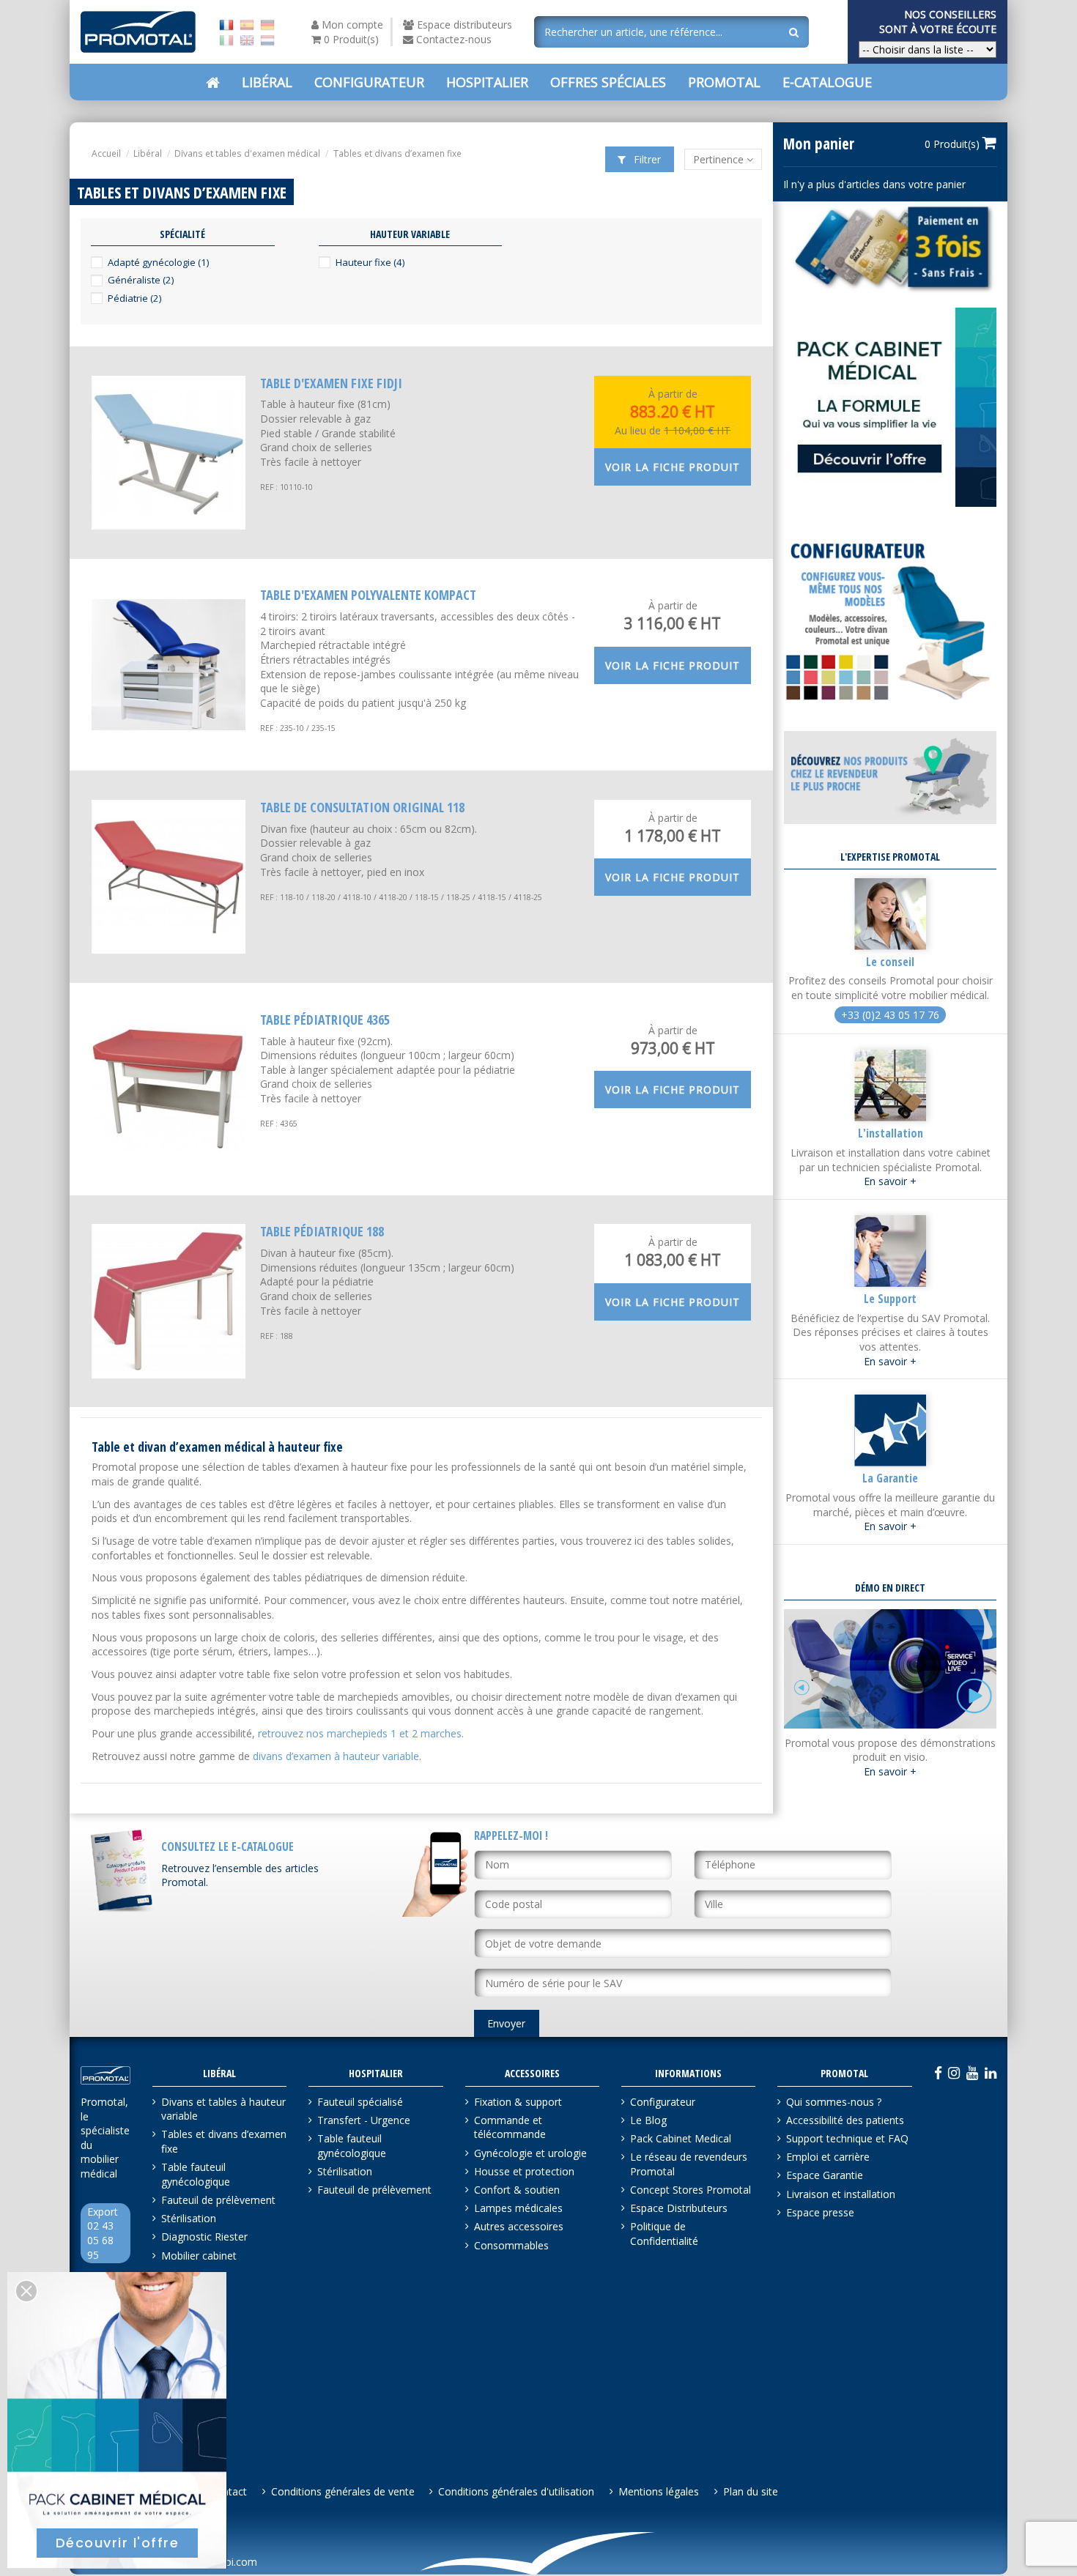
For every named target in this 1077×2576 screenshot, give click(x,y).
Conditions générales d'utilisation (516, 2491)
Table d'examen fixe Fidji (331, 383)
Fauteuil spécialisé (360, 2102)
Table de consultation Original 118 (362, 807)
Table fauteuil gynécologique (196, 2174)
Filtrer (646, 159)
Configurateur (663, 2102)
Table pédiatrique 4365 (325, 1020)
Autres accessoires (519, 2226)
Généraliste (141, 280)
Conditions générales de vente (343, 2491)
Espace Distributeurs (679, 2208)
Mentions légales (659, 2491)
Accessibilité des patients (845, 2120)
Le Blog (648, 2120)
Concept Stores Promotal (691, 2190)
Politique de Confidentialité (664, 2234)
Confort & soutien (517, 2190)
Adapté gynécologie (158, 262)
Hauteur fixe (370, 262)
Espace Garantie (825, 2175)
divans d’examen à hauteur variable (336, 1756)
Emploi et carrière (828, 2157)
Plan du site (751, 2491)
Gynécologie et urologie (530, 2153)
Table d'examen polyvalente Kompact (368, 595)
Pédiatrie (134, 298)
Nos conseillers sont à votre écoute (938, 22)
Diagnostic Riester (204, 2237)
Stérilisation (189, 2218)
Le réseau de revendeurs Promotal (689, 2164)
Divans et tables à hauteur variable (223, 2109)
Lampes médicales (518, 2208)
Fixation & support (518, 2102)
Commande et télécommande (510, 2127)
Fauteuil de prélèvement (218, 2200)
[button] (608, 82)
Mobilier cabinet (199, 2256)
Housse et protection (524, 2171)
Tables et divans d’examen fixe (224, 2141)
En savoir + (890, 1181)
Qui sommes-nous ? (834, 2102)
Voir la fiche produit (673, 467)
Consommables (511, 2245)
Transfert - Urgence (364, 2120)
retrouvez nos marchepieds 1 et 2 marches (360, 1733)
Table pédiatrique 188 (322, 1231)
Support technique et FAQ (847, 2138)
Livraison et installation (841, 2194)
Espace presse (820, 2212)
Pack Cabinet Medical (681, 2138)
